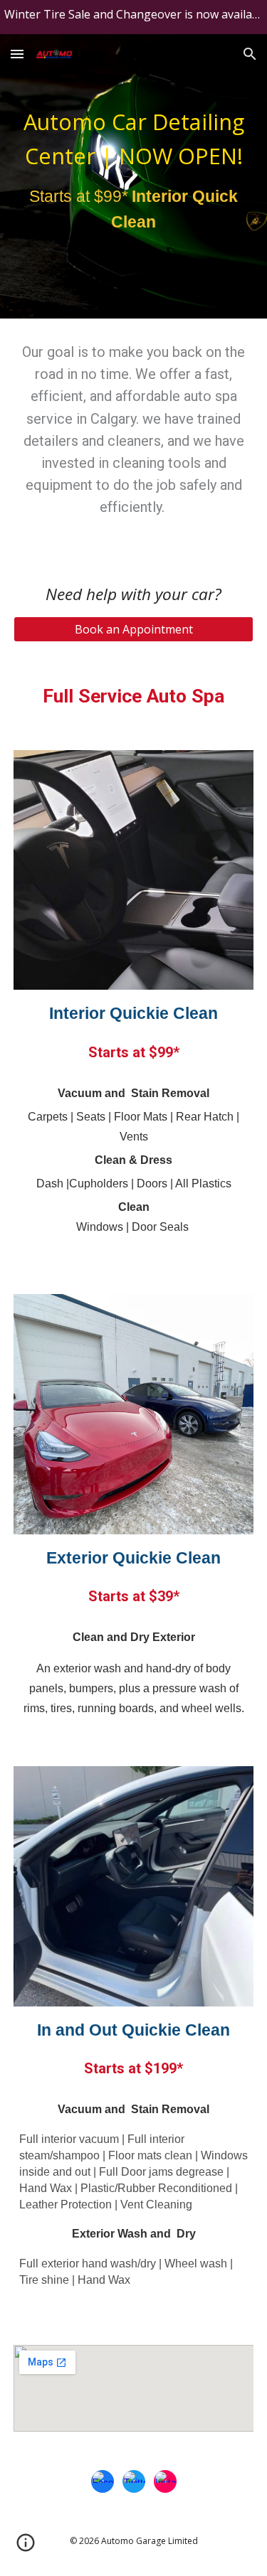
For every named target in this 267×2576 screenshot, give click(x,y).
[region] (133, 17)
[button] (17, 54)
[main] (134, 176)
